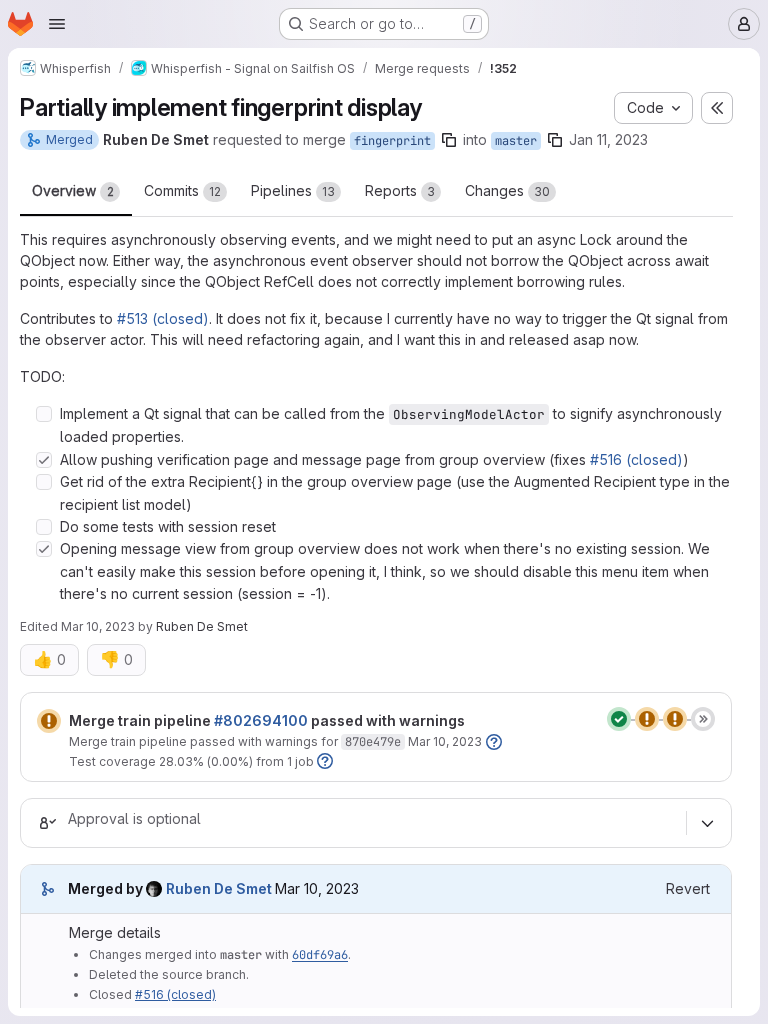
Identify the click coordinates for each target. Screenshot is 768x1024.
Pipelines (293, 190)
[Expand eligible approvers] (707, 823)
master (516, 141)
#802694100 (261, 720)
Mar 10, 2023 (98, 626)
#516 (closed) (636, 459)
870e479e (373, 742)
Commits (182, 190)
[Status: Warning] (49, 721)
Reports (400, 190)
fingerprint (392, 141)
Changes (507, 190)
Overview (73, 190)
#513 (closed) (163, 318)
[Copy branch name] (449, 140)
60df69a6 (320, 955)
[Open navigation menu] (57, 24)
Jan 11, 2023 (608, 139)
